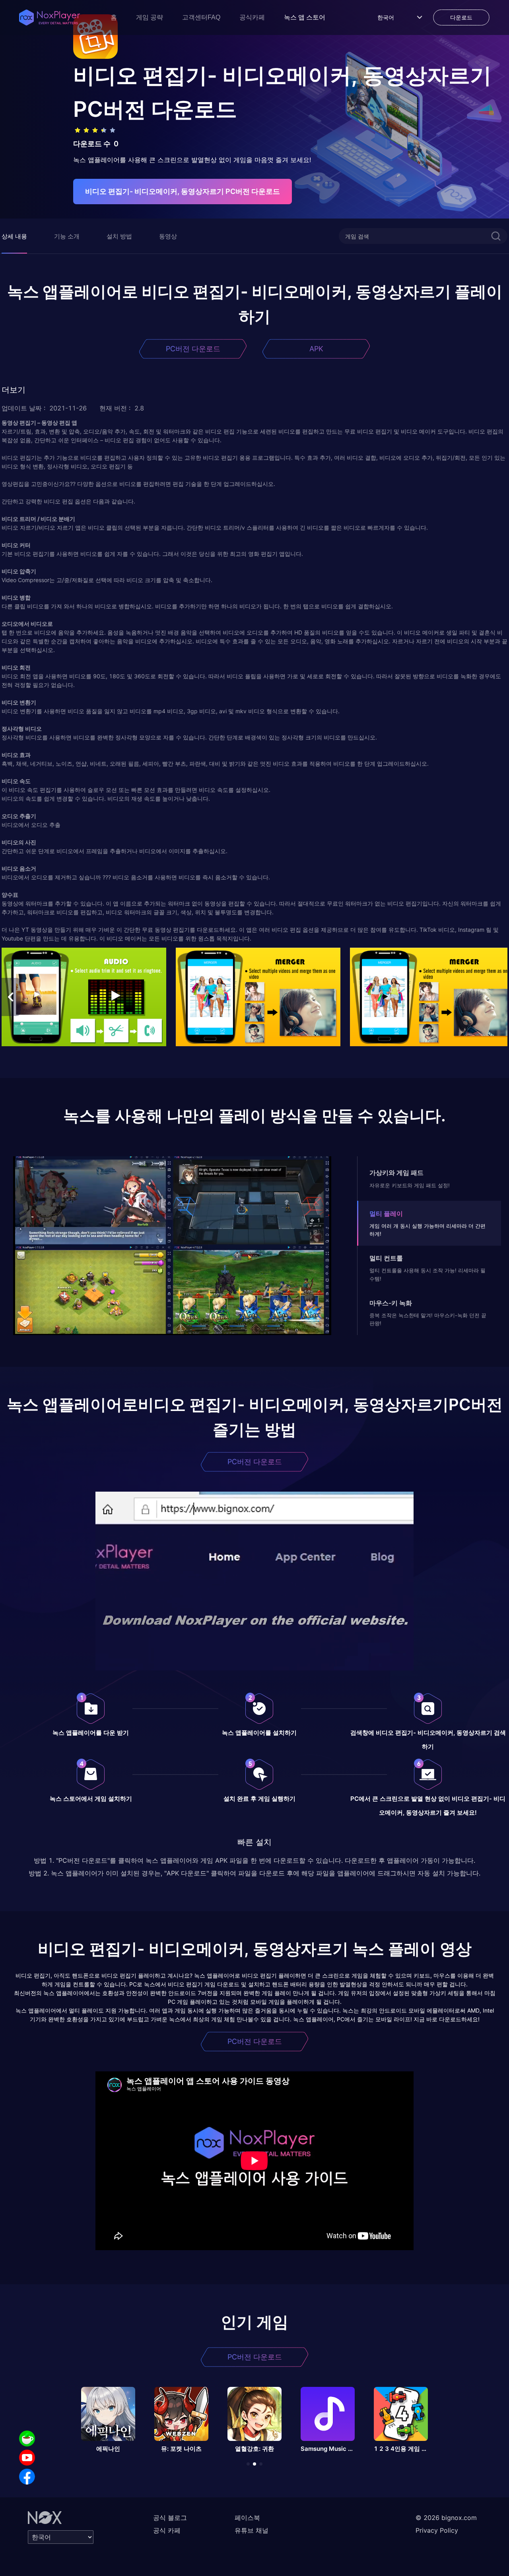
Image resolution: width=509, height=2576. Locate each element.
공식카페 (252, 17)
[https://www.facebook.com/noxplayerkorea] (27, 2477)
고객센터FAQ (201, 17)
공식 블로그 (170, 2518)
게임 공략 (150, 17)
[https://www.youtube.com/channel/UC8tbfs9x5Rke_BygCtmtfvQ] (27, 2458)
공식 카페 (167, 2530)
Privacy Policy (437, 2530)
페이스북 (247, 2518)
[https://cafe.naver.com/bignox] (27, 2439)
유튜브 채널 (252, 2530)
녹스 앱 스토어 (305, 17)
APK (316, 349)
